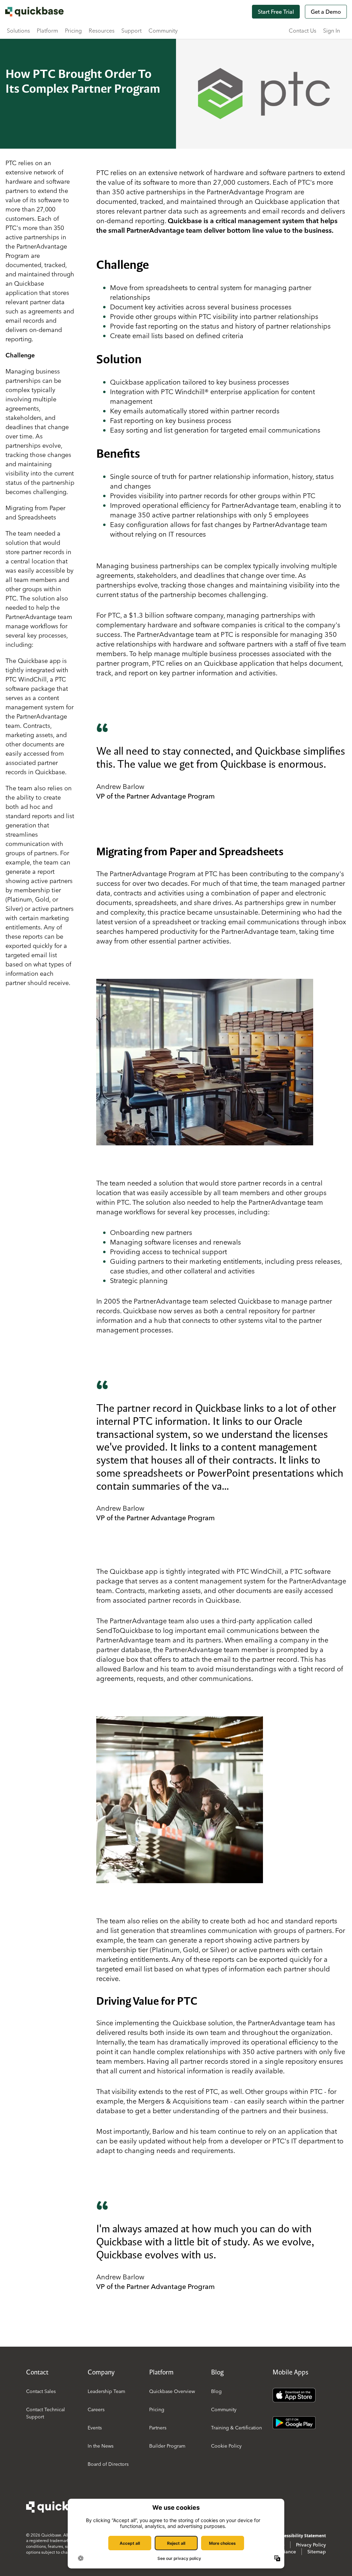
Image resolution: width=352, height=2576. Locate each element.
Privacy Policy (311, 2545)
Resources (102, 31)
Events (95, 2428)
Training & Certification (236, 2428)
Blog (216, 2391)
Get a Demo (326, 12)
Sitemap (317, 2552)
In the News (101, 2446)
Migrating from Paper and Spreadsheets (35, 513)
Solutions (18, 31)
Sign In (332, 31)
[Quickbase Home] (60, 2507)
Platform (47, 31)
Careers (96, 2409)
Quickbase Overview (172, 2391)
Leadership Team (106, 2391)
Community (163, 31)
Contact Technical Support (46, 2413)
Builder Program (167, 2446)
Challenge (20, 355)
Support (131, 31)
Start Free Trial (276, 12)
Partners (158, 2428)
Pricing (73, 31)
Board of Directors (108, 2464)
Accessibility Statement (302, 2536)
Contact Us (302, 31)
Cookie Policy (226, 2446)
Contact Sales (41, 2391)
